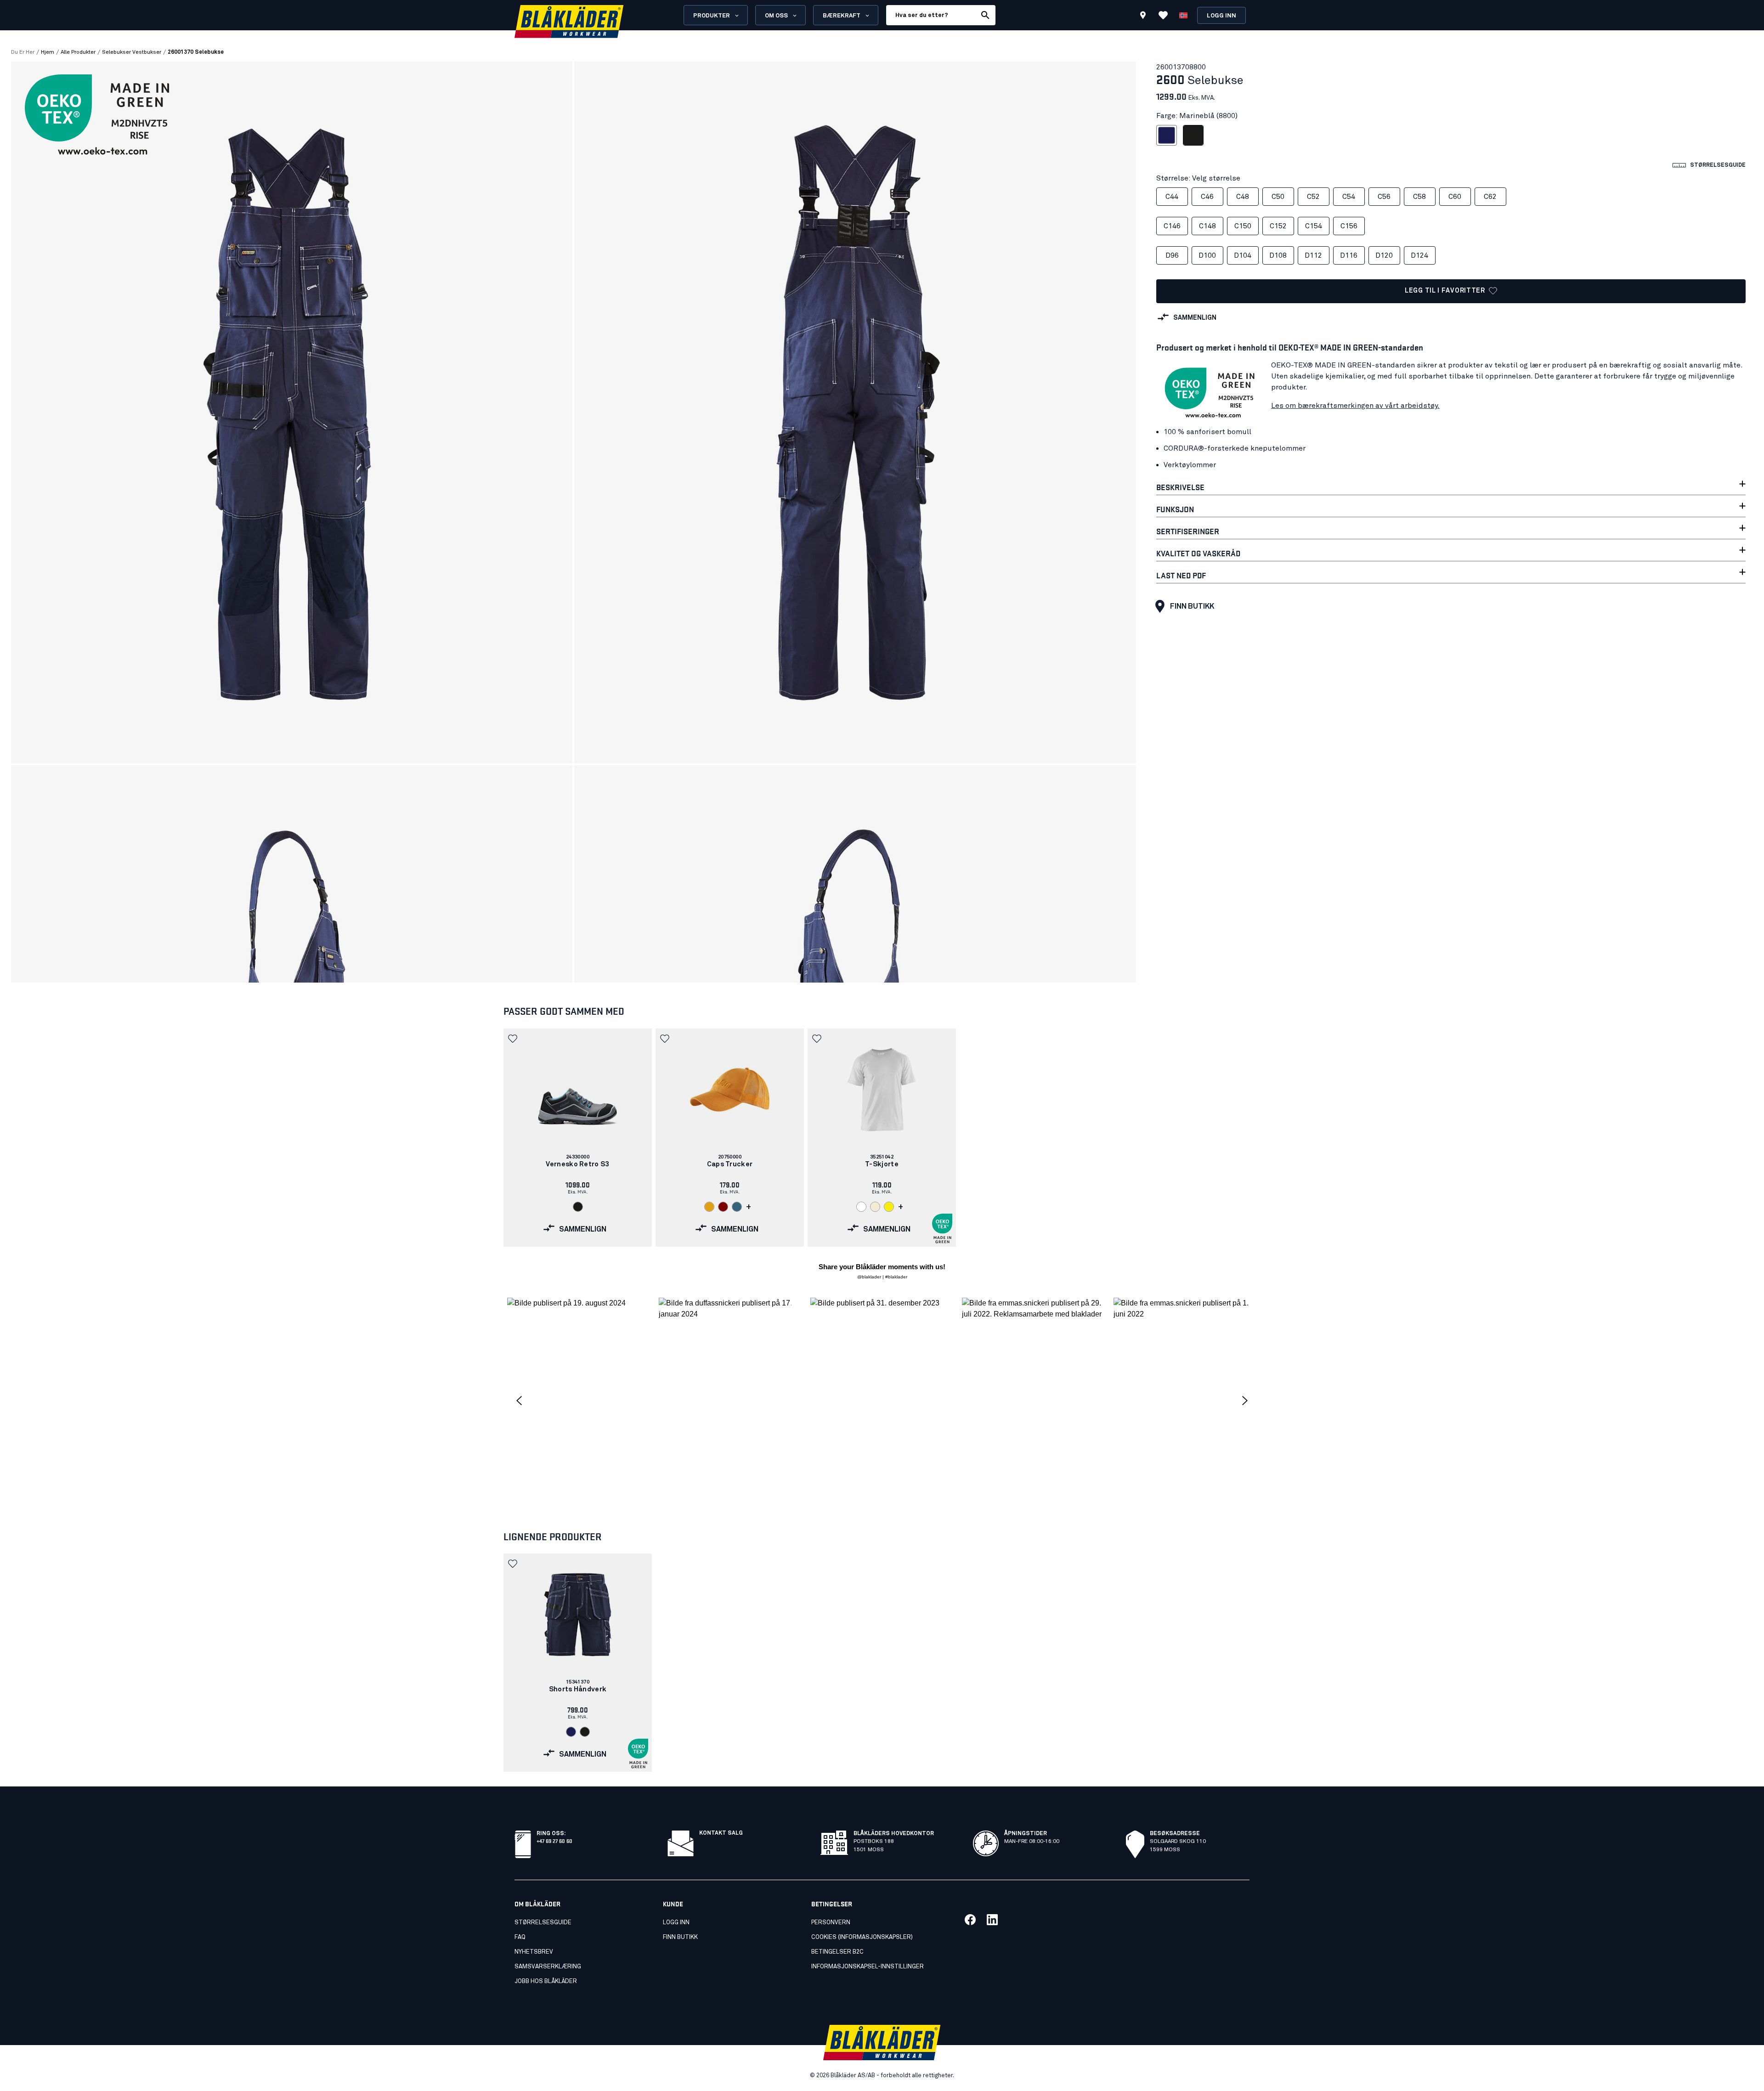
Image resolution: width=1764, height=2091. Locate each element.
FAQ (520, 1937)
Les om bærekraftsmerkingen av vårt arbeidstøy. (1355, 406)
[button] (514, 1039)
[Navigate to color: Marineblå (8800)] (571, 1732)
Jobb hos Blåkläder (546, 1981)
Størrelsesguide (543, 1923)
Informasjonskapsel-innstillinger (868, 1967)
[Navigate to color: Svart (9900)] (578, 1207)
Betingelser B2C (837, 1952)
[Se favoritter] (1163, 15)
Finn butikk (1192, 606)
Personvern (831, 1923)
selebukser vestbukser (132, 52)
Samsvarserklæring (548, 1967)
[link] (578, 1138)
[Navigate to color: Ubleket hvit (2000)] (875, 1207)
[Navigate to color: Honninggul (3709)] (709, 1207)
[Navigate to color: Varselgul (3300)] (889, 1207)
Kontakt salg (721, 1833)
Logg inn (1221, 16)
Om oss (776, 16)
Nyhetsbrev (534, 1952)
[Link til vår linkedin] (992, 1920)
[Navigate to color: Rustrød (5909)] (723, 1207)
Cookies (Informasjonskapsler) (862, 1937)
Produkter (712, 16)
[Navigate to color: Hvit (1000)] (861, 1207)
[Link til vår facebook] (970, 1920)
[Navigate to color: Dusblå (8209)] (737, 1207)
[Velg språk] (1183, 15)
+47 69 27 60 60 (554, 1840)
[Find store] (1143, 17)
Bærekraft (842, 16)
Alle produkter (78, 52)
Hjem (48, 52)
